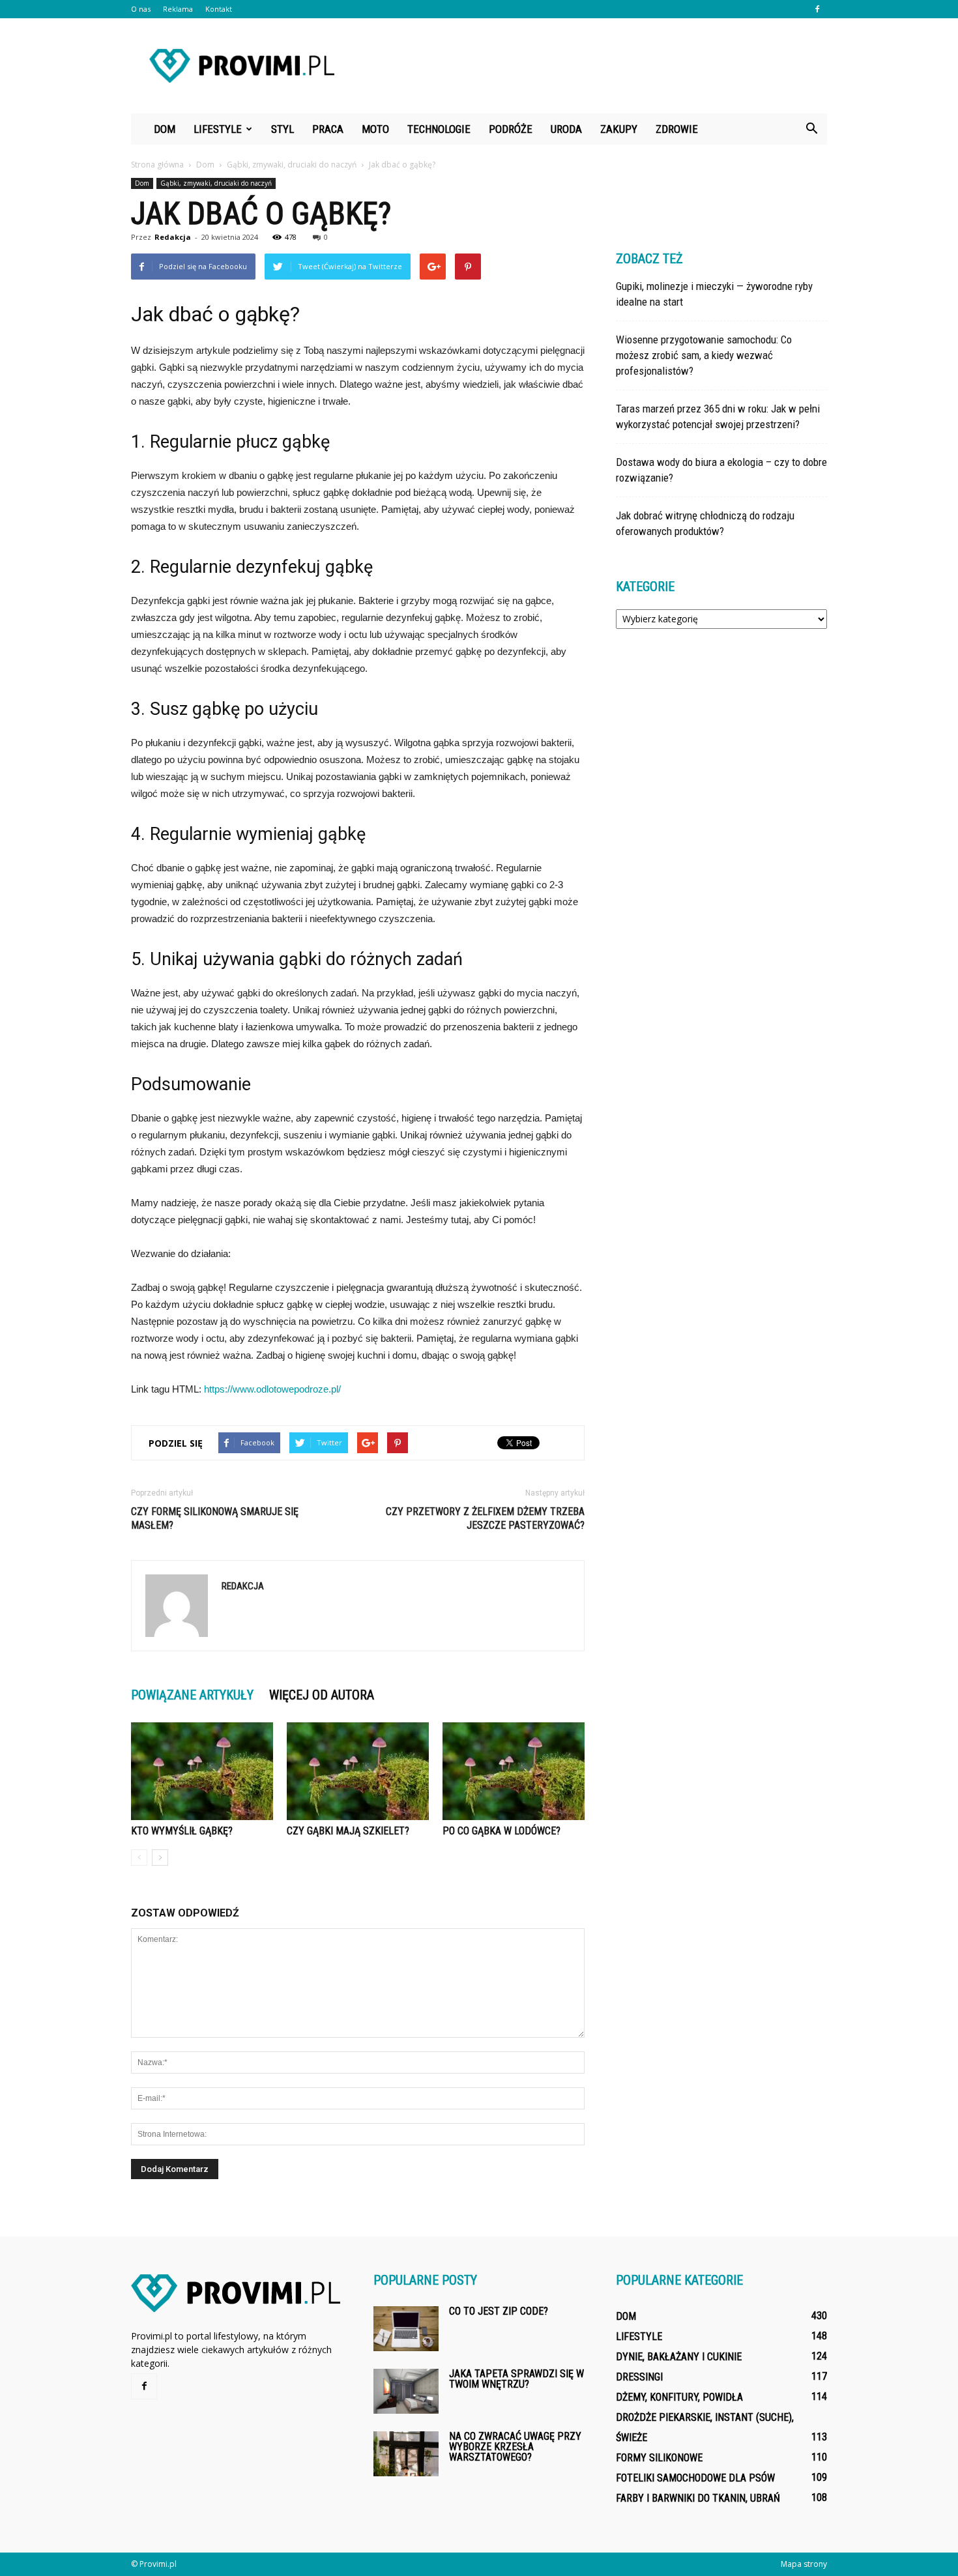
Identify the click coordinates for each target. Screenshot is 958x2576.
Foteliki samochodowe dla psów (695, 2478)
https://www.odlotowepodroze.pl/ (272, 1389)
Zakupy (619, 129)
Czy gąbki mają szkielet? (348, 1831)
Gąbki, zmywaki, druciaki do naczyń (216, 183)
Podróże (511, 129)
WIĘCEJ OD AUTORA (322, 1695)
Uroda (566, 129)
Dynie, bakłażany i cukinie (679, 2357)
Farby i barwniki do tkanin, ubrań (698, 2498)
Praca (328, 129)
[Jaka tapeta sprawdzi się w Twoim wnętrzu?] (406, 2391)
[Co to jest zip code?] (406, 2329)
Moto (375, 129)
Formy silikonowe (659, 2458)
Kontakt (219, 9)
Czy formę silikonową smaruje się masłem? (215, 1518)
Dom (165, 129)
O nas (141, 9)
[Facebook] (817, 9)
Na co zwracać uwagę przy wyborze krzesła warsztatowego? (515, 2447)
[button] (811, 129)
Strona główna (157, 165)
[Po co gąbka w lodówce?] (514, 1771)
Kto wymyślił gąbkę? (182, 1831)
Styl (283, 129)
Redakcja (173, 237)
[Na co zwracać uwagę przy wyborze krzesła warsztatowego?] (406, 2454)
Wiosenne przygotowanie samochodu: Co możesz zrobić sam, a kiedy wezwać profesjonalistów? (704, 355)
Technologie (439, 129)
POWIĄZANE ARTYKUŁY (192, 1695)
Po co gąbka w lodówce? (501, 1831)
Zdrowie (677, 129)
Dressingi (639, 2377)
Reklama (178, 9)
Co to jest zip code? (499, 2311)
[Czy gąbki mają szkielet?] (358, 1771)
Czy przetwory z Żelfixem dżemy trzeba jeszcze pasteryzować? (485, 1518)
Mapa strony (804, 2564)
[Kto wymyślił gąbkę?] (202, 1771)
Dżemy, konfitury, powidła (679, 2397)
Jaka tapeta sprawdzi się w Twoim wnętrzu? (516, 2379)
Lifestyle (218, 129)
